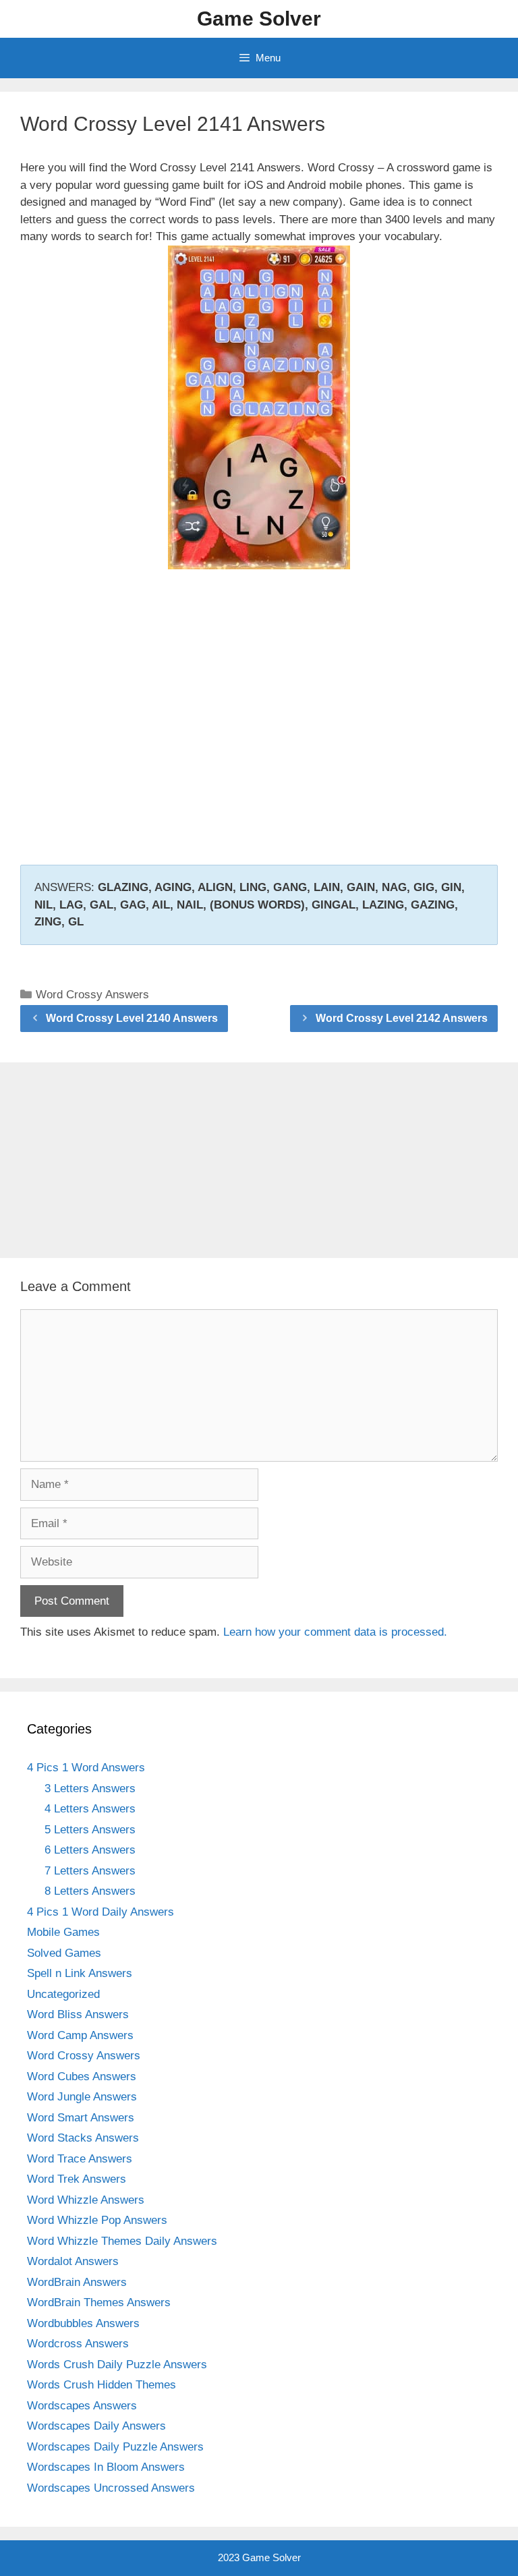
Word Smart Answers (81, 2118)
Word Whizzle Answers (86, 2200)
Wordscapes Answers (82, 2406)
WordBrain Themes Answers (99, 2302)
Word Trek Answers (77, 2179)
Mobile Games (63, 1932)
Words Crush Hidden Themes (102, 2385)
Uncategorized (63, 1994)
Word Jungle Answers (82, 2097)
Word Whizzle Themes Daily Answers (122, 2241)
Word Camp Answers (80, 2035)
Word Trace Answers (80, 2159)
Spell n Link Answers (80, 1973)
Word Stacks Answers (83, 2138)
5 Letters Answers (90, 1830)
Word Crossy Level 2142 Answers (402, 1018)
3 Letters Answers (90, 1788)
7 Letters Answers (90, 1871)
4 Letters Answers (90, 1809)
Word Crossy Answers (92, 995)
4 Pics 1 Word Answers (86, 1768)
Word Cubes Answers (82, 2077)
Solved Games (64, 1953)
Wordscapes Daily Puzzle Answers (115, 2447)
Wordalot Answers (73, 2261)
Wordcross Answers (78, 2344)
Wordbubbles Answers (83, 2323)
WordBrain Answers (77, 2282)
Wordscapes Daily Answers (96, 2426)
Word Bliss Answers (78, 2014)
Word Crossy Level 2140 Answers (132, 1018)
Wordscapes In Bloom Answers (106, 2467)
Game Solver (259, 19)
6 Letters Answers (90, 1850)
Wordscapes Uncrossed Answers (111, 2488)
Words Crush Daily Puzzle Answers (117, 2365)
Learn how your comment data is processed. (335, 1632)
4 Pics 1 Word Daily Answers (100, 1912)
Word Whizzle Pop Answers (97, 2220)
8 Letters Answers (90, 1891)
